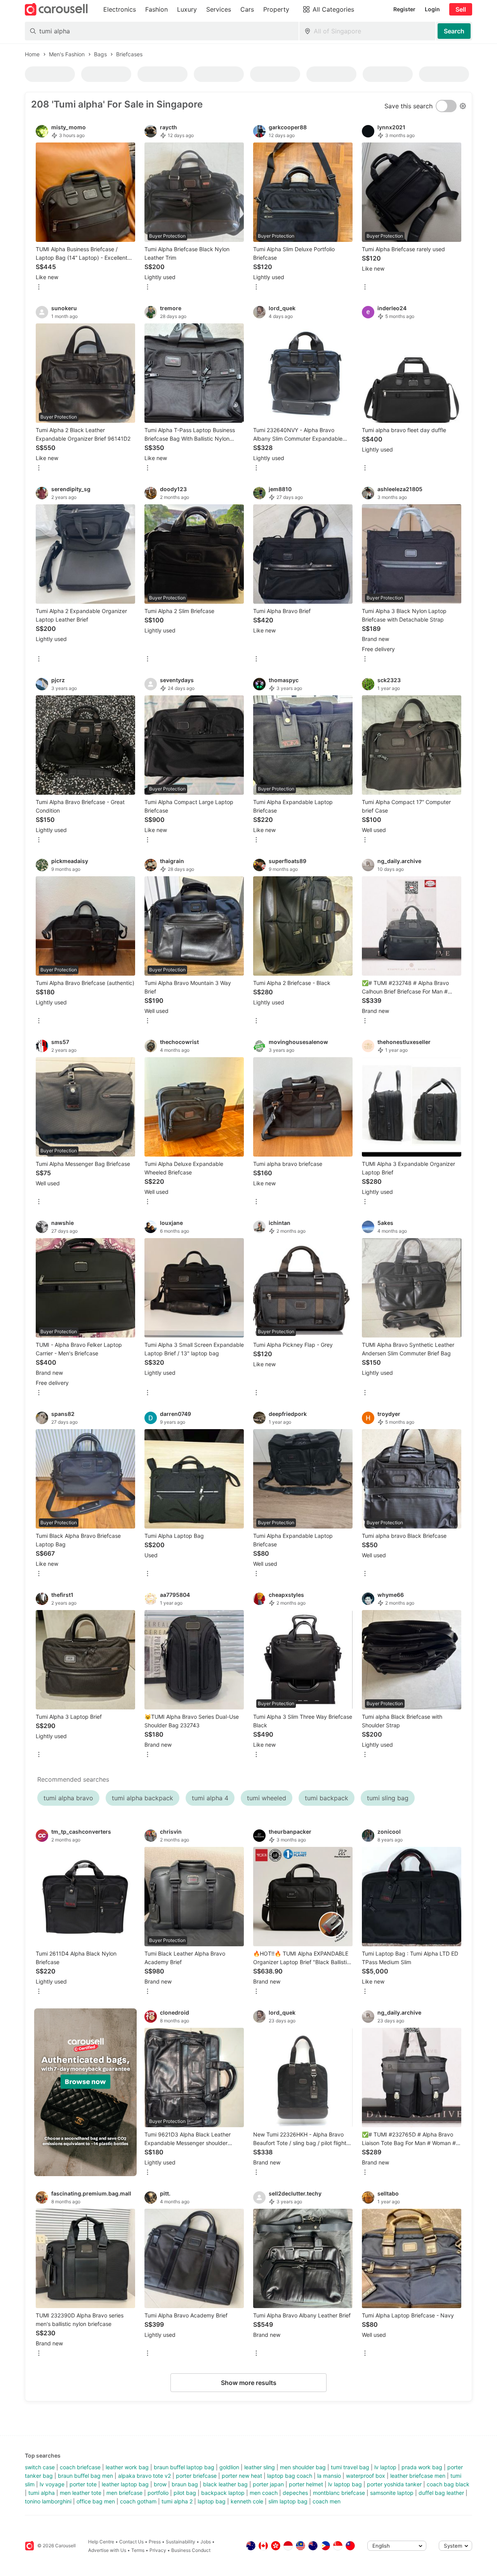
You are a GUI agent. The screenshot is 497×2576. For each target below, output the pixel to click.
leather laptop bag (125, 2484)
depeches (295, 2493)
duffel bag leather (441, 2493)
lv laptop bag (345, 2484)
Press (155, 2542)
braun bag (185, 2484)
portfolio (158, 2493)
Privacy (158, 2550)
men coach (264, 2493)
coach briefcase (80, 2467)
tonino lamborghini (48, 2501)
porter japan (268, 2484)
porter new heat (242, 2476)
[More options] (39, 287)
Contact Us (131, 2542)
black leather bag (225, 2484)
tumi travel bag (350, 2467)
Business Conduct (191, 2550)
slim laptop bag (288, 2501)
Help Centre (101, 2542)
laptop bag (212, 2501)
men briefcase (124, 2493)
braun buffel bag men (85, 2476)
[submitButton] (454, 31)
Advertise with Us (107, 2550)
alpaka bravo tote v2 (144, 2476)
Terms (138, 2550)
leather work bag (127, 2467)
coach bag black (448, 2484)
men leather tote (81, 2493)
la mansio (329, 2476)
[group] (85, 2092)
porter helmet (306, 2484)
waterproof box (366, 2476)
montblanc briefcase (339, 2493)
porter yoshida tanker (394, 2484)
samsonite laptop (392, 2493)
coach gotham (138, 2501)
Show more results (249, 2383)
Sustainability (181, 2542)
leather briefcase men (418, 2476)
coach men (327, 2501)
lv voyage (52, 2484)
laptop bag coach (290, 2476)
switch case (40, 2467)
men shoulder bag (303, 2467)
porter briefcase (196, 2476)
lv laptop (385, 2467)
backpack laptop (223, 2493)
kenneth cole (247, 2501)
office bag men (96, 2501)
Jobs (206, 2542)
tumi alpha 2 (177, 2501)
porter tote (83, 2484)
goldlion (229, 2467)
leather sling (260, 2467)
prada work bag (422, 2467)
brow (160, 2484)
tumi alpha (42, 2493)
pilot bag (185, 2493)
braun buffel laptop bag (184, 2467)
